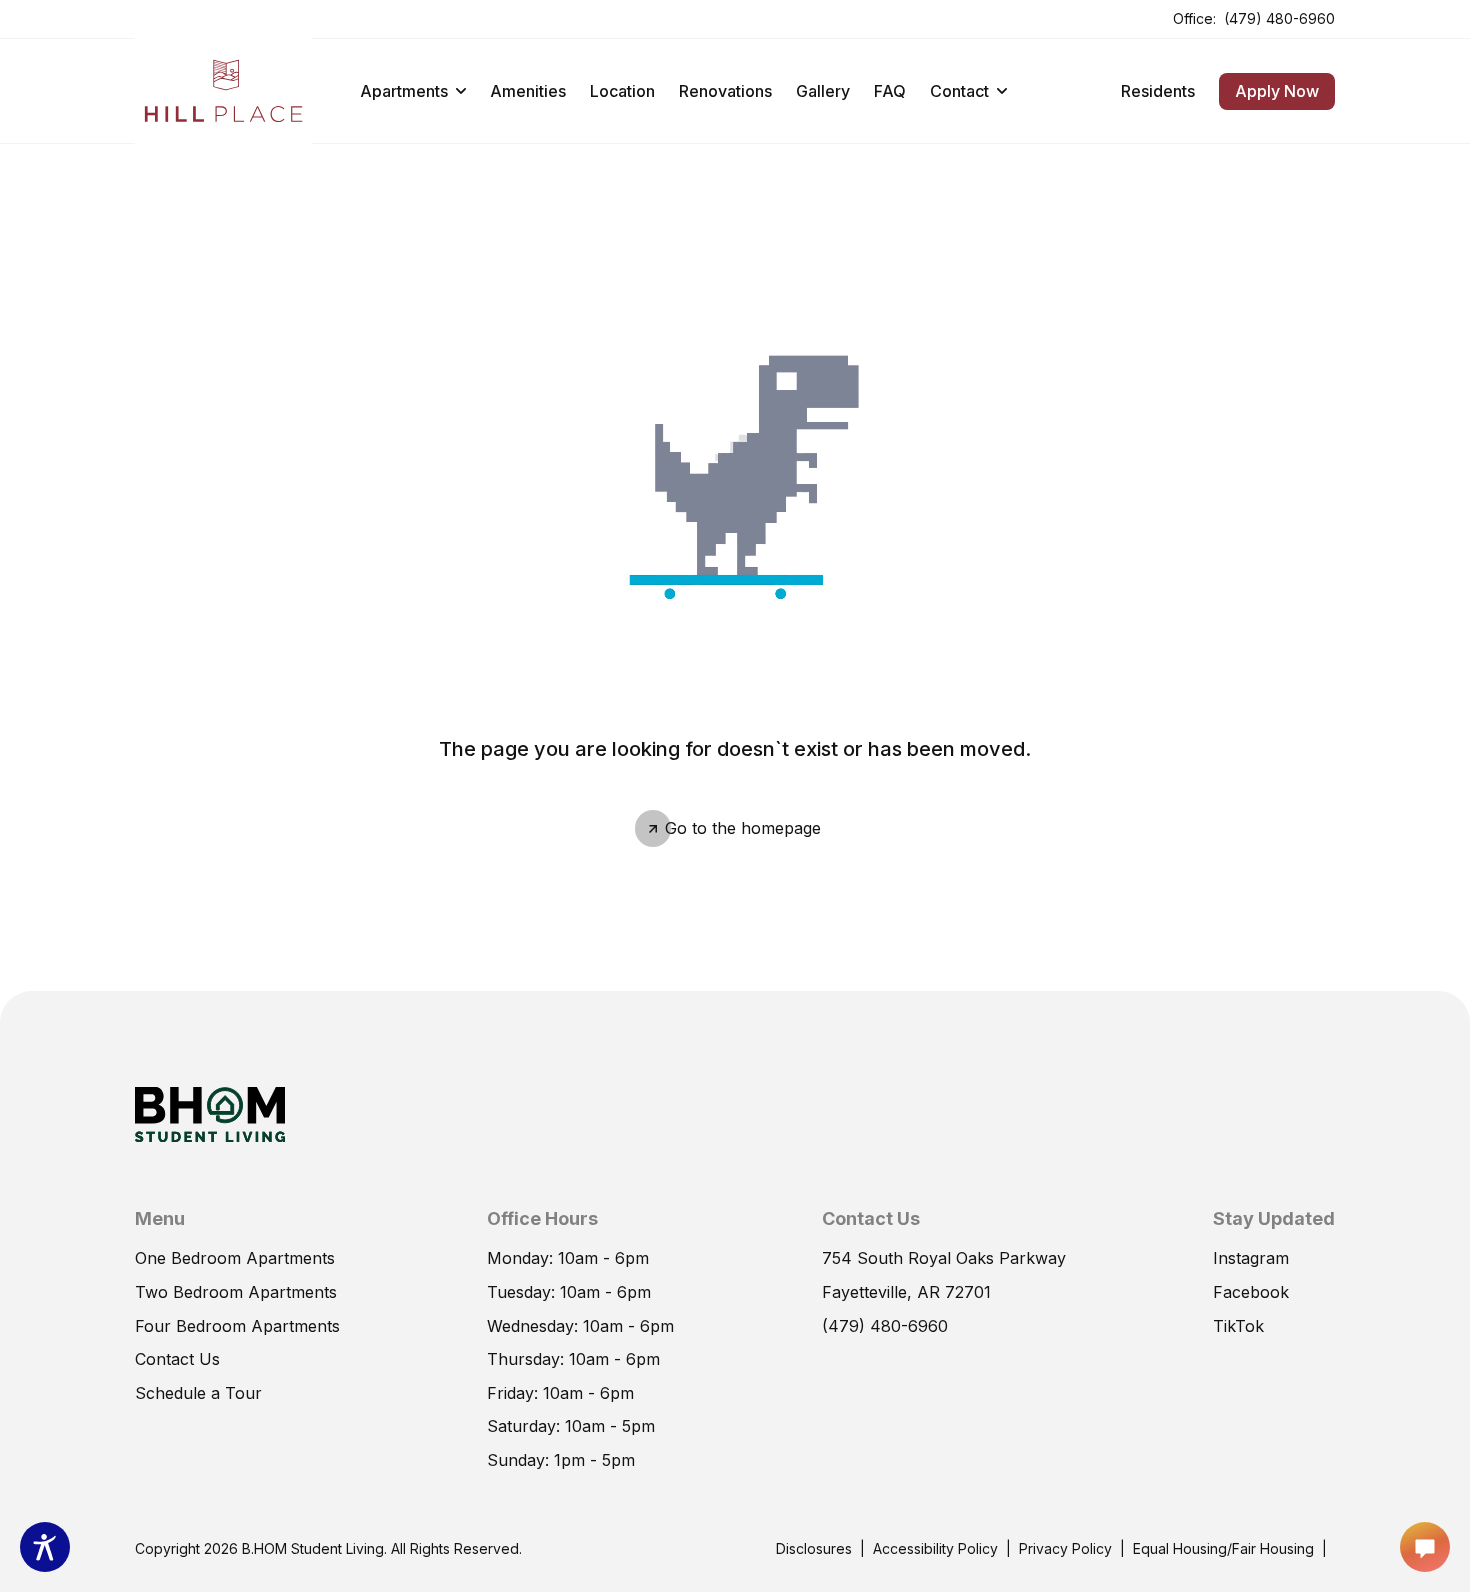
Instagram (1251, 1258)
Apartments (404, 91)
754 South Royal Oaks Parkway (944, 1257)
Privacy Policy (1065, 1548)
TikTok (1238, 1325)
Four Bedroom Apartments (237, 1326)
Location (622, 91)
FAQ (890, 91)
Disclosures (814, 1547)
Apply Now (1269, 87)
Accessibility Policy (935, 1548)
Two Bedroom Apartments (236, 1292)
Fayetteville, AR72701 (906, 1291)
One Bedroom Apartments (235, 1258)
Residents (1158, 90)
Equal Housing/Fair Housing (1223, 1548)
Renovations (725, 91)
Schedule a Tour (198, 1392)
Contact (959, 91)
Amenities (528, 91)
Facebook (1251, 1291)
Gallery (823, 91)
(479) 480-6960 (1279, 17)
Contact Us (177, 1359)
